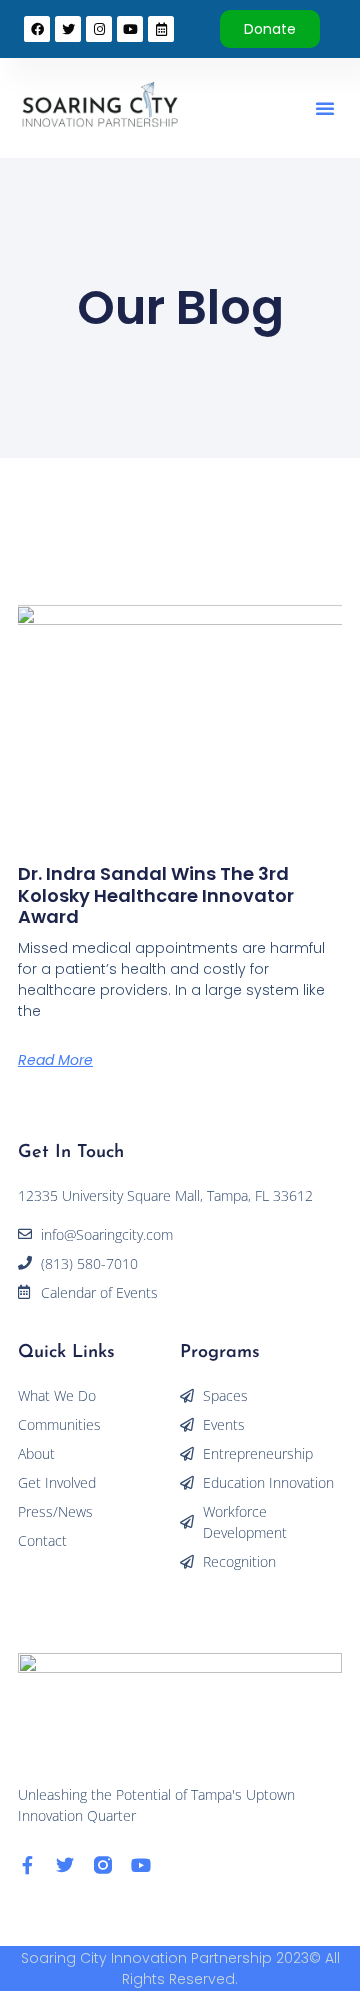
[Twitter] (65, 1865)
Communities (59, 1424)
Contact (42, 1540)
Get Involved (57, 1482)
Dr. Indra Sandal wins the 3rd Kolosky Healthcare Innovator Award (156, 895)
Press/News (55, 1511)
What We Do (57, 1395)
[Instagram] (99, 29)
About (36, 1453)
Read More (55, 1060)
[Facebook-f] (27, 1865)
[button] (325, 108)
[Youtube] (141, 1865)
